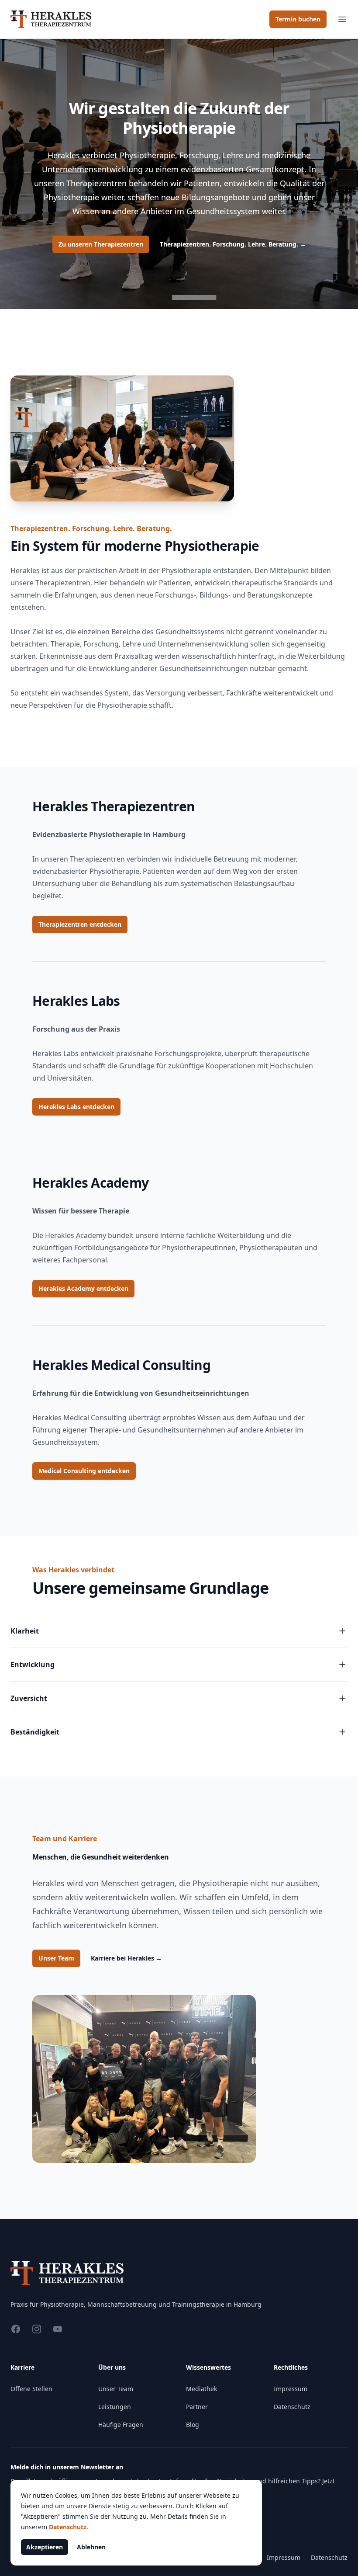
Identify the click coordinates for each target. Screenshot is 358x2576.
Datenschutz (292, 2407)
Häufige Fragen (121, 2425)
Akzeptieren (45, 2547)
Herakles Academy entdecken (83, 1288)
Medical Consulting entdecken (84, 1471)
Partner (197, 2407)
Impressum (291, 2389)
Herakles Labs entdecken (76, 1107)
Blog (193, 2425)
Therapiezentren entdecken (80, 924)
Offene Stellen (31, 2389)
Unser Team (56, 1958)
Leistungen (115, 2407)
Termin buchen (298, 19)
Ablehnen (91, 2547)
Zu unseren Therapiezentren (101, 244)
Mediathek (201, 2389)
